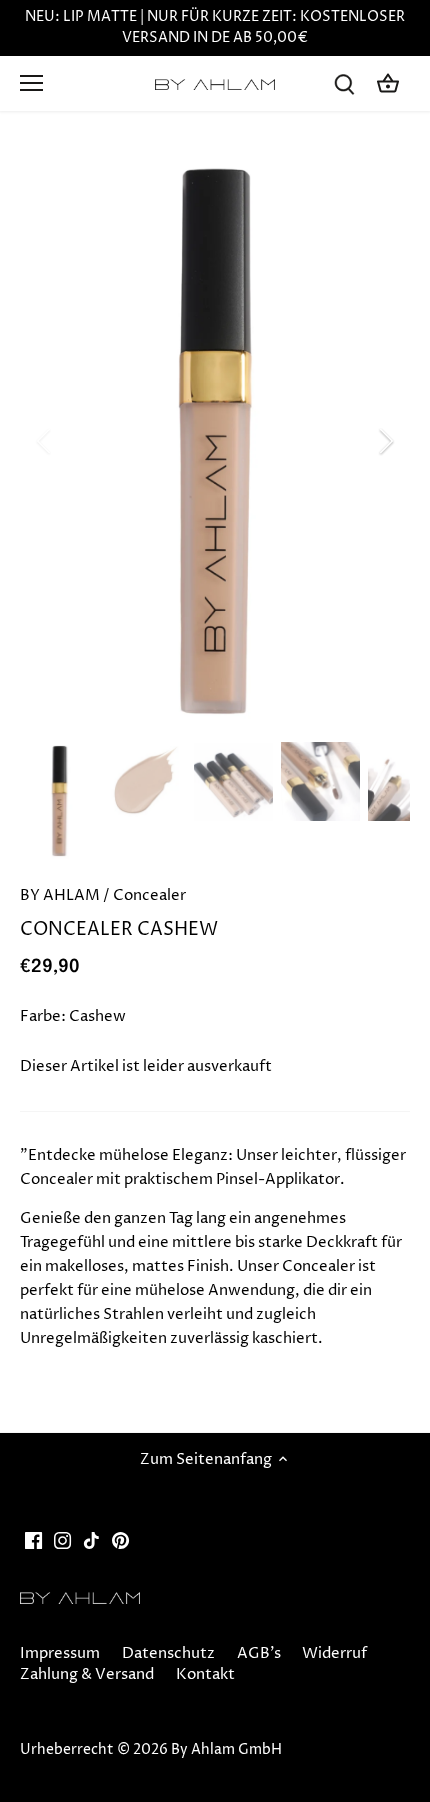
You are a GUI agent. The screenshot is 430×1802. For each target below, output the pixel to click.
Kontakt (205, 1674)
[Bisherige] (45, 441)
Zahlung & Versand (87, 1674)
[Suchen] (344, 83)
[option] (215, 441)
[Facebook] (33, 1540)
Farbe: (43, 1016)
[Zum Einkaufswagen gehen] (388, 83)
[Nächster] (385, 441)
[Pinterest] (120, 1540)
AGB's (259, 1653)
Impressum (60, 1653)
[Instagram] (62, 1540)
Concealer (149, 895)
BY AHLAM (60, 895)
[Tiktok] (91, 1540)
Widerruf (334, 1653)
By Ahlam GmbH (226, 1750)
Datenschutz (168, 1653)
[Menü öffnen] (31, 83)
